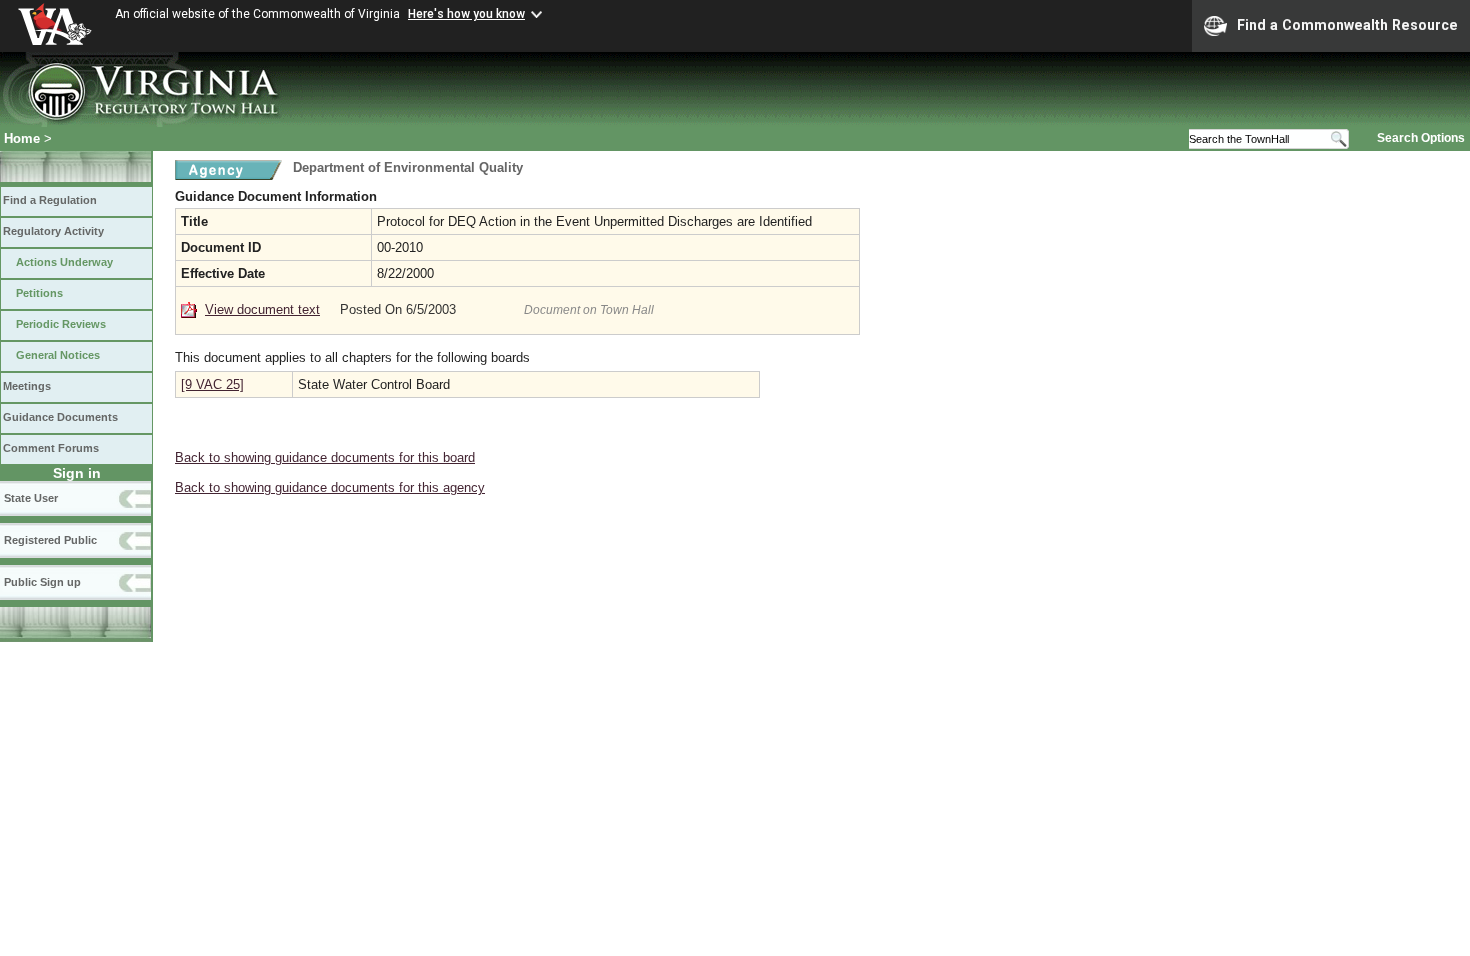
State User (31, 498)
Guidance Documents (60, 417)
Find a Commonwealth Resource (1347, 25)
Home (22, 138)
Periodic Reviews (61, 324)
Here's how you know (466, 14)
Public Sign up (42, 582)
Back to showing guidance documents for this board (325, 457)
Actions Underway (64, 262)
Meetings (27, 386)
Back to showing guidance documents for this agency (330, 487)
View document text (262, 309)
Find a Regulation (50, 200)
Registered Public (50, 540)
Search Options (1421, 138)
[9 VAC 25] (212, 384)
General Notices (58, 355)
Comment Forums (51, 448)
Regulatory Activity (53, 231)
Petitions (39, 293)
